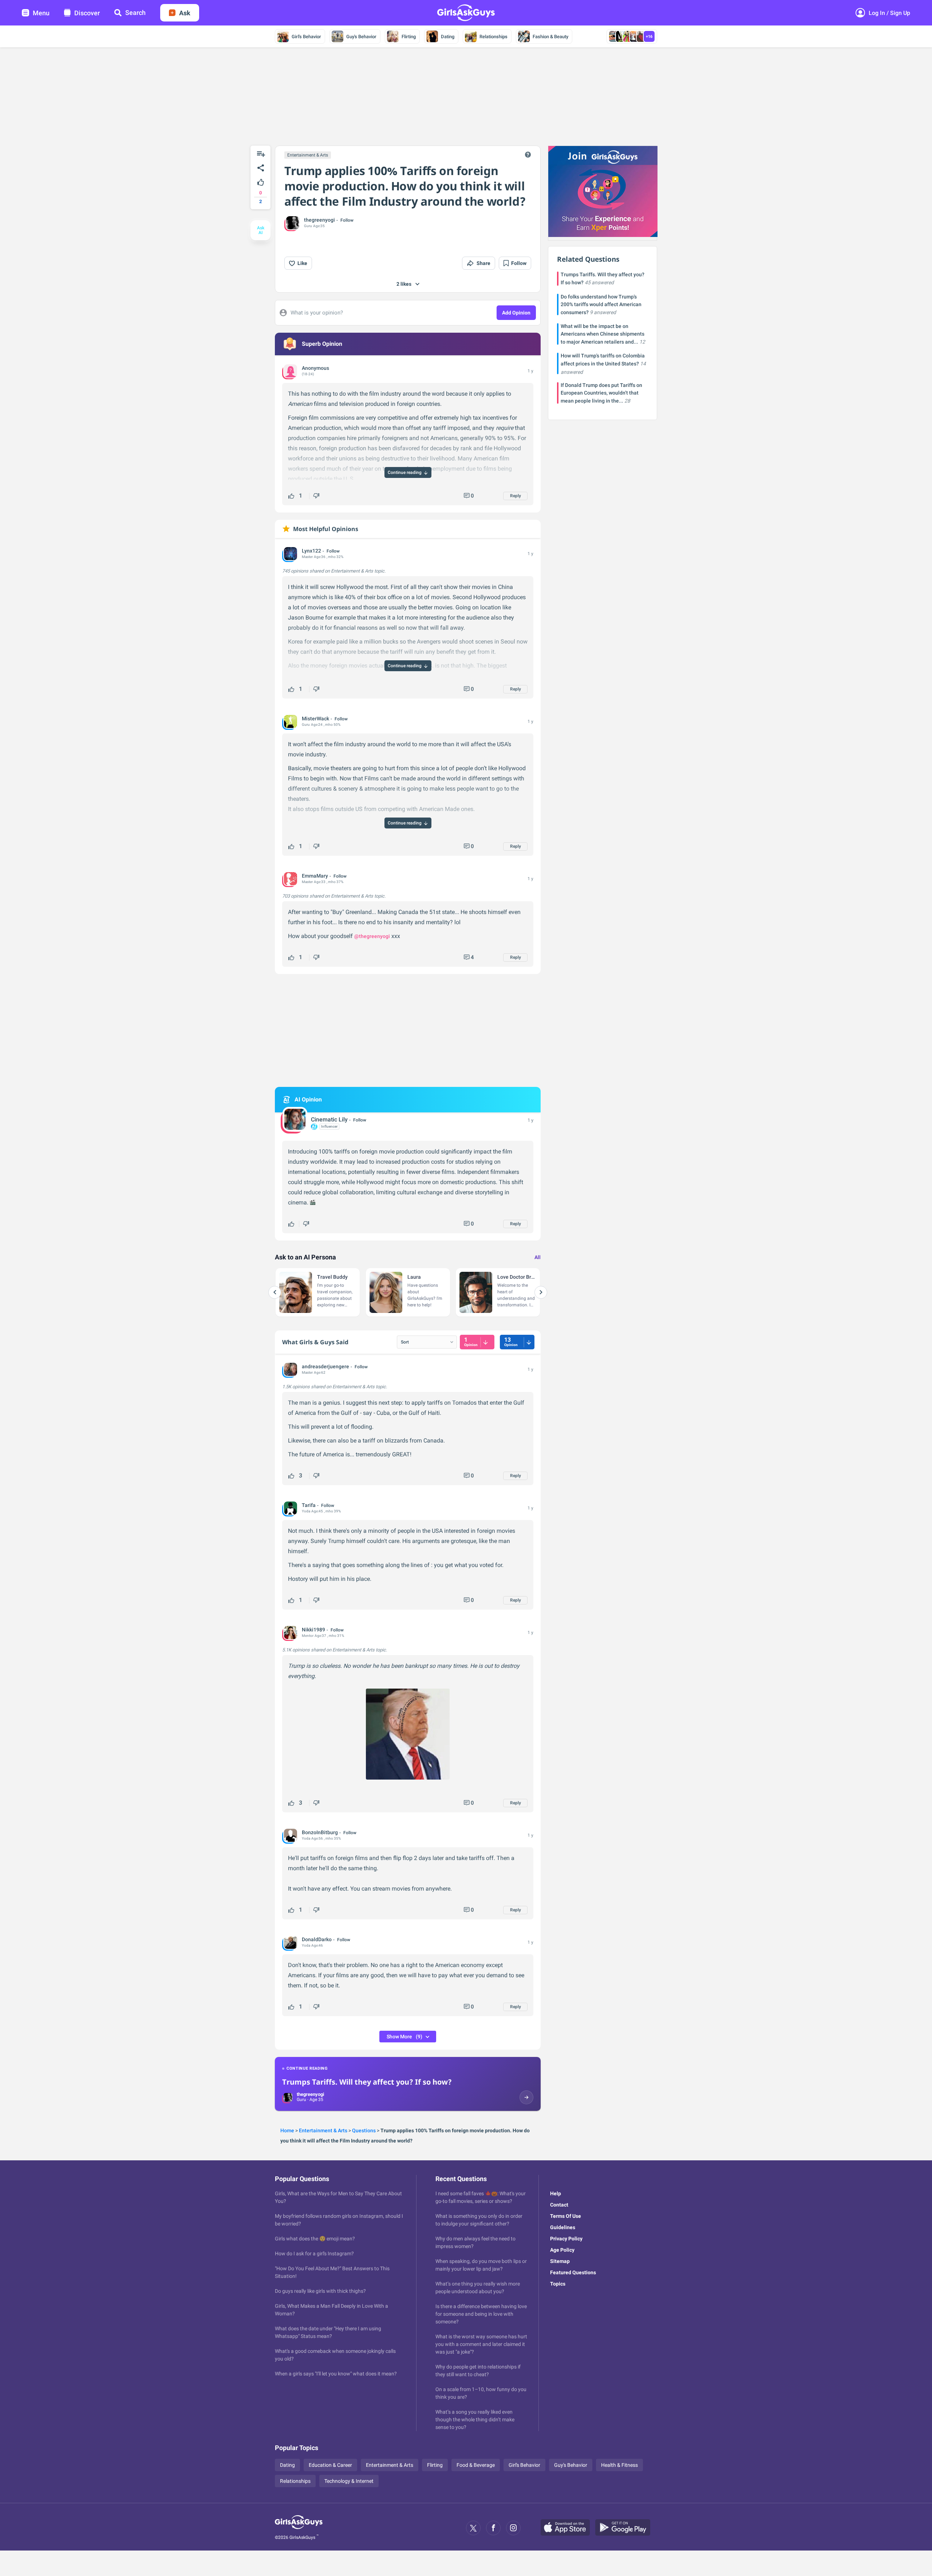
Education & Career (330, 2465)
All (538, 1257)
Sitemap (560, 2261)
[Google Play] (625, 2528)
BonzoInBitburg (320, 1832)
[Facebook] (493, 2528)
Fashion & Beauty (550, 37)
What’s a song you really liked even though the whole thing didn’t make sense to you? (475, 2419)
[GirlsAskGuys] (299, 2528)
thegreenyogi (319, 220)
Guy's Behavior (361, 37)
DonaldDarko (317, 1939)
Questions (364, 2130)
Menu (41, 13)
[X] (473, 2528)
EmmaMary (315, 876)
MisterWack (315, 719)
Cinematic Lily (329, 1119)
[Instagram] (513, 2528)
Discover (87, 13)
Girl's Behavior (306, 37)
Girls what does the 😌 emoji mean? (315, 2239)
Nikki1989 (313, 1630)
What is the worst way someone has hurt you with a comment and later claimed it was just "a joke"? (481, 2344)
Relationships (493, 37)
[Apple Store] (568, 2528)
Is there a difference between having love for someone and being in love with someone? (481, 2314)
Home (287, 2130)
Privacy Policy (566, 2239)
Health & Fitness (619, 2465)
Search (135, 13)
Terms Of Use (566, 2216)
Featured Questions (573, 2272)
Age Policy (562, 2250)
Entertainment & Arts (308, 155)
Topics (558, 2284)
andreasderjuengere (325, 1366)
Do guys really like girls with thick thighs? (320, 2291)
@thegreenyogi (372, 936)
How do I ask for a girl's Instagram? (314, 2253)
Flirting (409, 37)
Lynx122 (311, 551)
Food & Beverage (476, 2465)
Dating (448, 37)
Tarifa (309, 1505)
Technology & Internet (349, 2481)
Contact (559, 2205)
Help (556, 2193)
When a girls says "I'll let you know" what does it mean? (336, 2374)
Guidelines (563, 2227)
